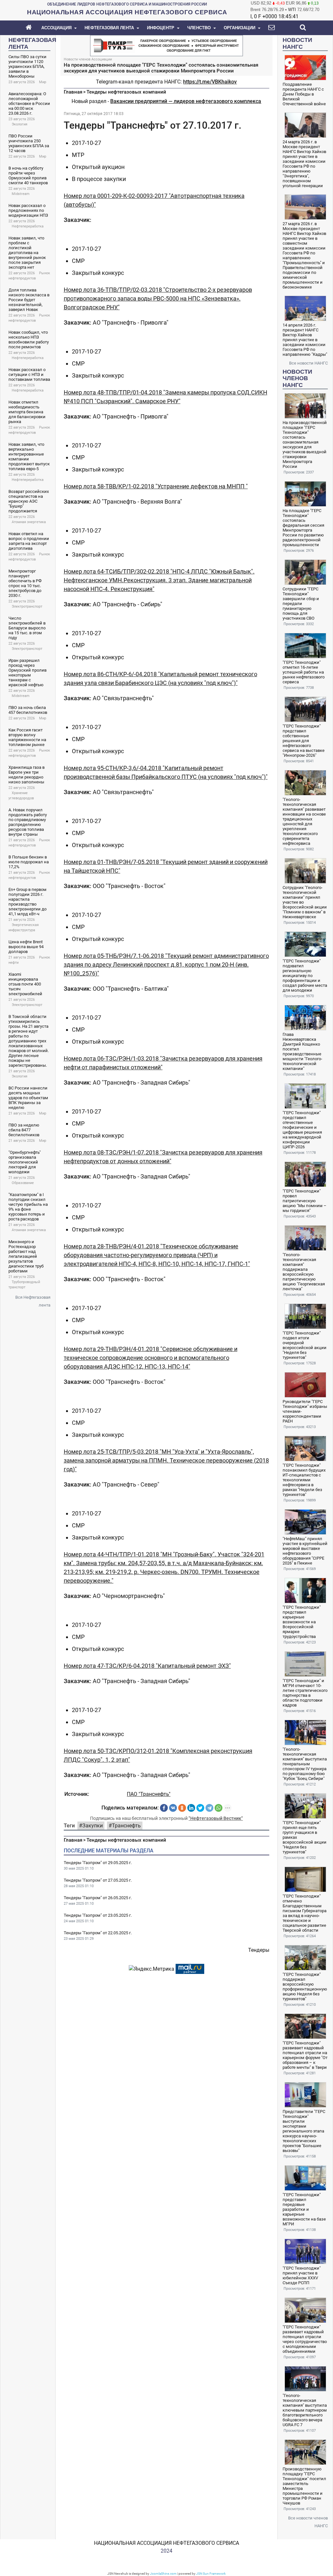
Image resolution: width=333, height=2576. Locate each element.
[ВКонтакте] (173, 1808)
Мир (43, 82)
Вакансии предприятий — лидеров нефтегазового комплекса (186, 101)
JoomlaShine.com (163, 2574)
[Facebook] (164, 1808)
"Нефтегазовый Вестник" (216, 1818)
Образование (23, 1183)
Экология (20, 124)
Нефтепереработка (28, 226)
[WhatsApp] (219, 1808)
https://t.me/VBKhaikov (210, 82)
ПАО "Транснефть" (149, 1794)
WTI (292, 10)
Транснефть (126, 1826)
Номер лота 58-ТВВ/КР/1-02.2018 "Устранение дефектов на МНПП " (156, 486)
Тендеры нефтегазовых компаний (126, 92)
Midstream (21, 194)
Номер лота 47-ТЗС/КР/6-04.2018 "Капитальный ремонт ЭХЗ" (147, 1666)
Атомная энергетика (29, 522)
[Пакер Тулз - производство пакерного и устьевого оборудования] (166, 45)
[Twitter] (200, 1808)
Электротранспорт (27, 606)
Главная (73, 92)
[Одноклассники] (182, 1808)
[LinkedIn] (191, 1808)
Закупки (93, 1826)
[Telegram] (209, 1808)
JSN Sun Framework (211, 2574)
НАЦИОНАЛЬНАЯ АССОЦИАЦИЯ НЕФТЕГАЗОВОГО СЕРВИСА (166, 2543)
